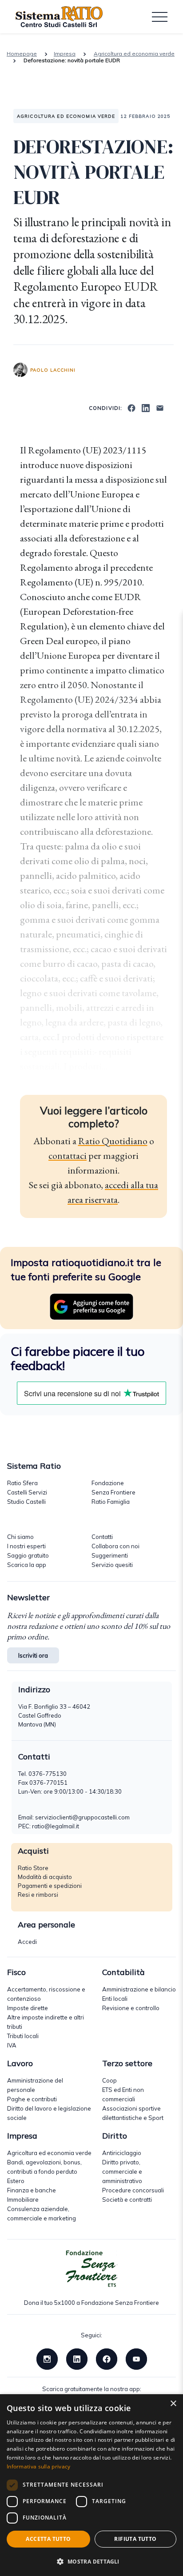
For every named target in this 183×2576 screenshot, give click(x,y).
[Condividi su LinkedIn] (146, 407)
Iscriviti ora (33, 1655)
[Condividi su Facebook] (131, 407)
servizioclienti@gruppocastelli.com (82, 1817)
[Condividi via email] (160, 407)
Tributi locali (23, 2036)
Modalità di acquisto (45, 1877)
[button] (91, 2561)
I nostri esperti (26, 1546)
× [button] (173, 2404)
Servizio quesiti (112, 1565)
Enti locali (115, 1999)
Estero (16, 2181)
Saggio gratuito (28, 1555)
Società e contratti (127, 2199)
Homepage (22, 54)
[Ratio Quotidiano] (59, 17)
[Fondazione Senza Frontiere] (91, 2269)
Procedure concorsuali (133, 2190)
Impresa (65, 54)
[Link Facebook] (107, 2358)
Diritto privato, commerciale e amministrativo (122, 2171)
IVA (12, 2045)
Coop (109, 2080)
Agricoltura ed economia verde (134, 54)
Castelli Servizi (27, 1492)
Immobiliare (23, 2199)
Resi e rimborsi (38, 1895)
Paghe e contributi (32, 2099)
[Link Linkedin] (77, 2358)
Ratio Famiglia (111, 1502)
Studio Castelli (26, 1502)
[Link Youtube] (136, 2358)
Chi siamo (20, 1537)
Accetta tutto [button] (48, 2539)
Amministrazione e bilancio (139, 1989)
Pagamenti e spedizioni (50, 1886)
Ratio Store (33, 1868)
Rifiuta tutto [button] (135, 2539)
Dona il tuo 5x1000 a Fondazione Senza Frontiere (91, 2303)
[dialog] (91, 2485)
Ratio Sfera (22, 1483)
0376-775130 (48, 1774)
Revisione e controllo (131, 2008)
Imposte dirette (28, 2008)
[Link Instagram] (47, 2358)
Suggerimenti (110, 1555)
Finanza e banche (32, 2190)
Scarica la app (27, 1565)
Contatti (102, 1537)
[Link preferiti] (91, 1306)
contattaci (68, 1156)
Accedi (27, 1942)
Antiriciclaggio (122, 2153)
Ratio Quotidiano (113, 1141)
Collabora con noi (115, 1546)
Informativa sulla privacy (39, 2466)
